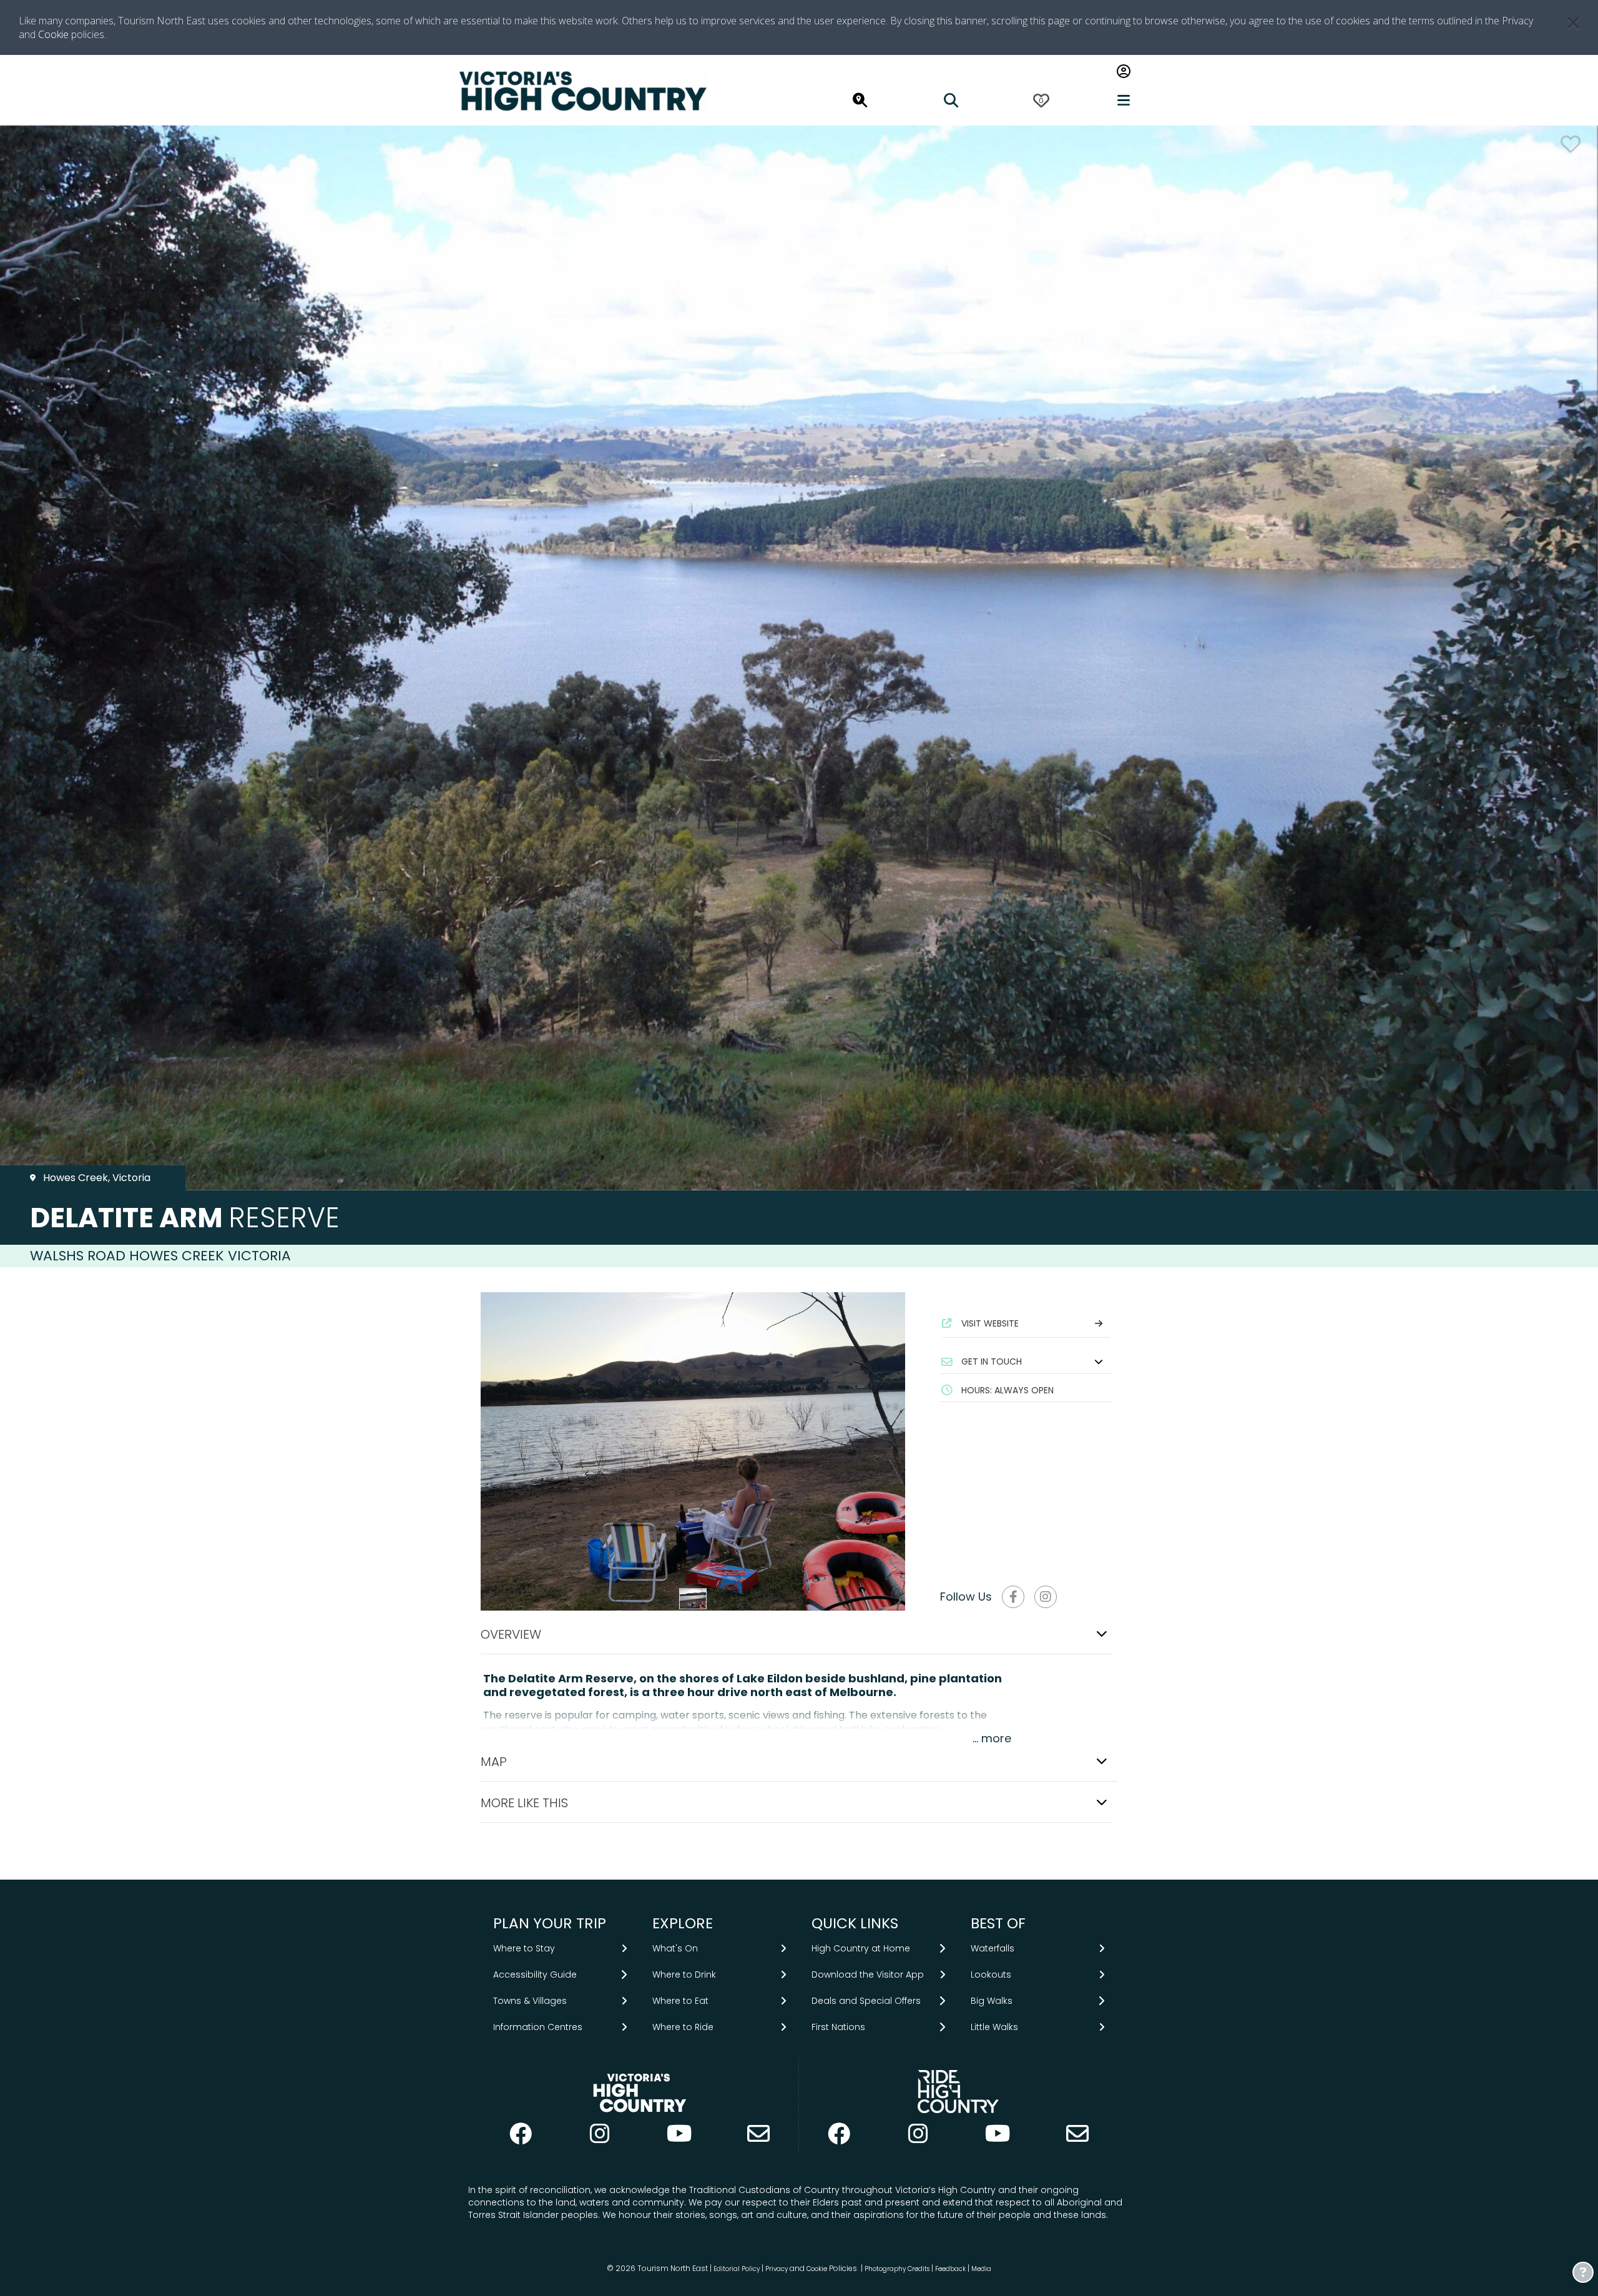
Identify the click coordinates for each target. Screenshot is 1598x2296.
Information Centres (538, 2027)
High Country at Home (861, 1948)
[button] (1026, 1361)
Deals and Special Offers (866, 2001)
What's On (675, 1948)
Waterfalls (993, 1948)
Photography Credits (897, 2269)
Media (981, 2269)
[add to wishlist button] (1571, 144)
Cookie (53, 34)
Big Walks (992, 2001)
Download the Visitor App (868, 1975)
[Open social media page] (1013, 1597)
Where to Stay (524, 1948)
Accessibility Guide (535, 1975)
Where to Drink (684, 1975)
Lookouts (991, 1975)
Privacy (777, 2269)
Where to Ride (683, 2027)
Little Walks (994, 2027)
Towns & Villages (530, 2001)
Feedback (951, 2269)
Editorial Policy (737, 2269)
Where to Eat (680, 2001)
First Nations (838, 2027)
